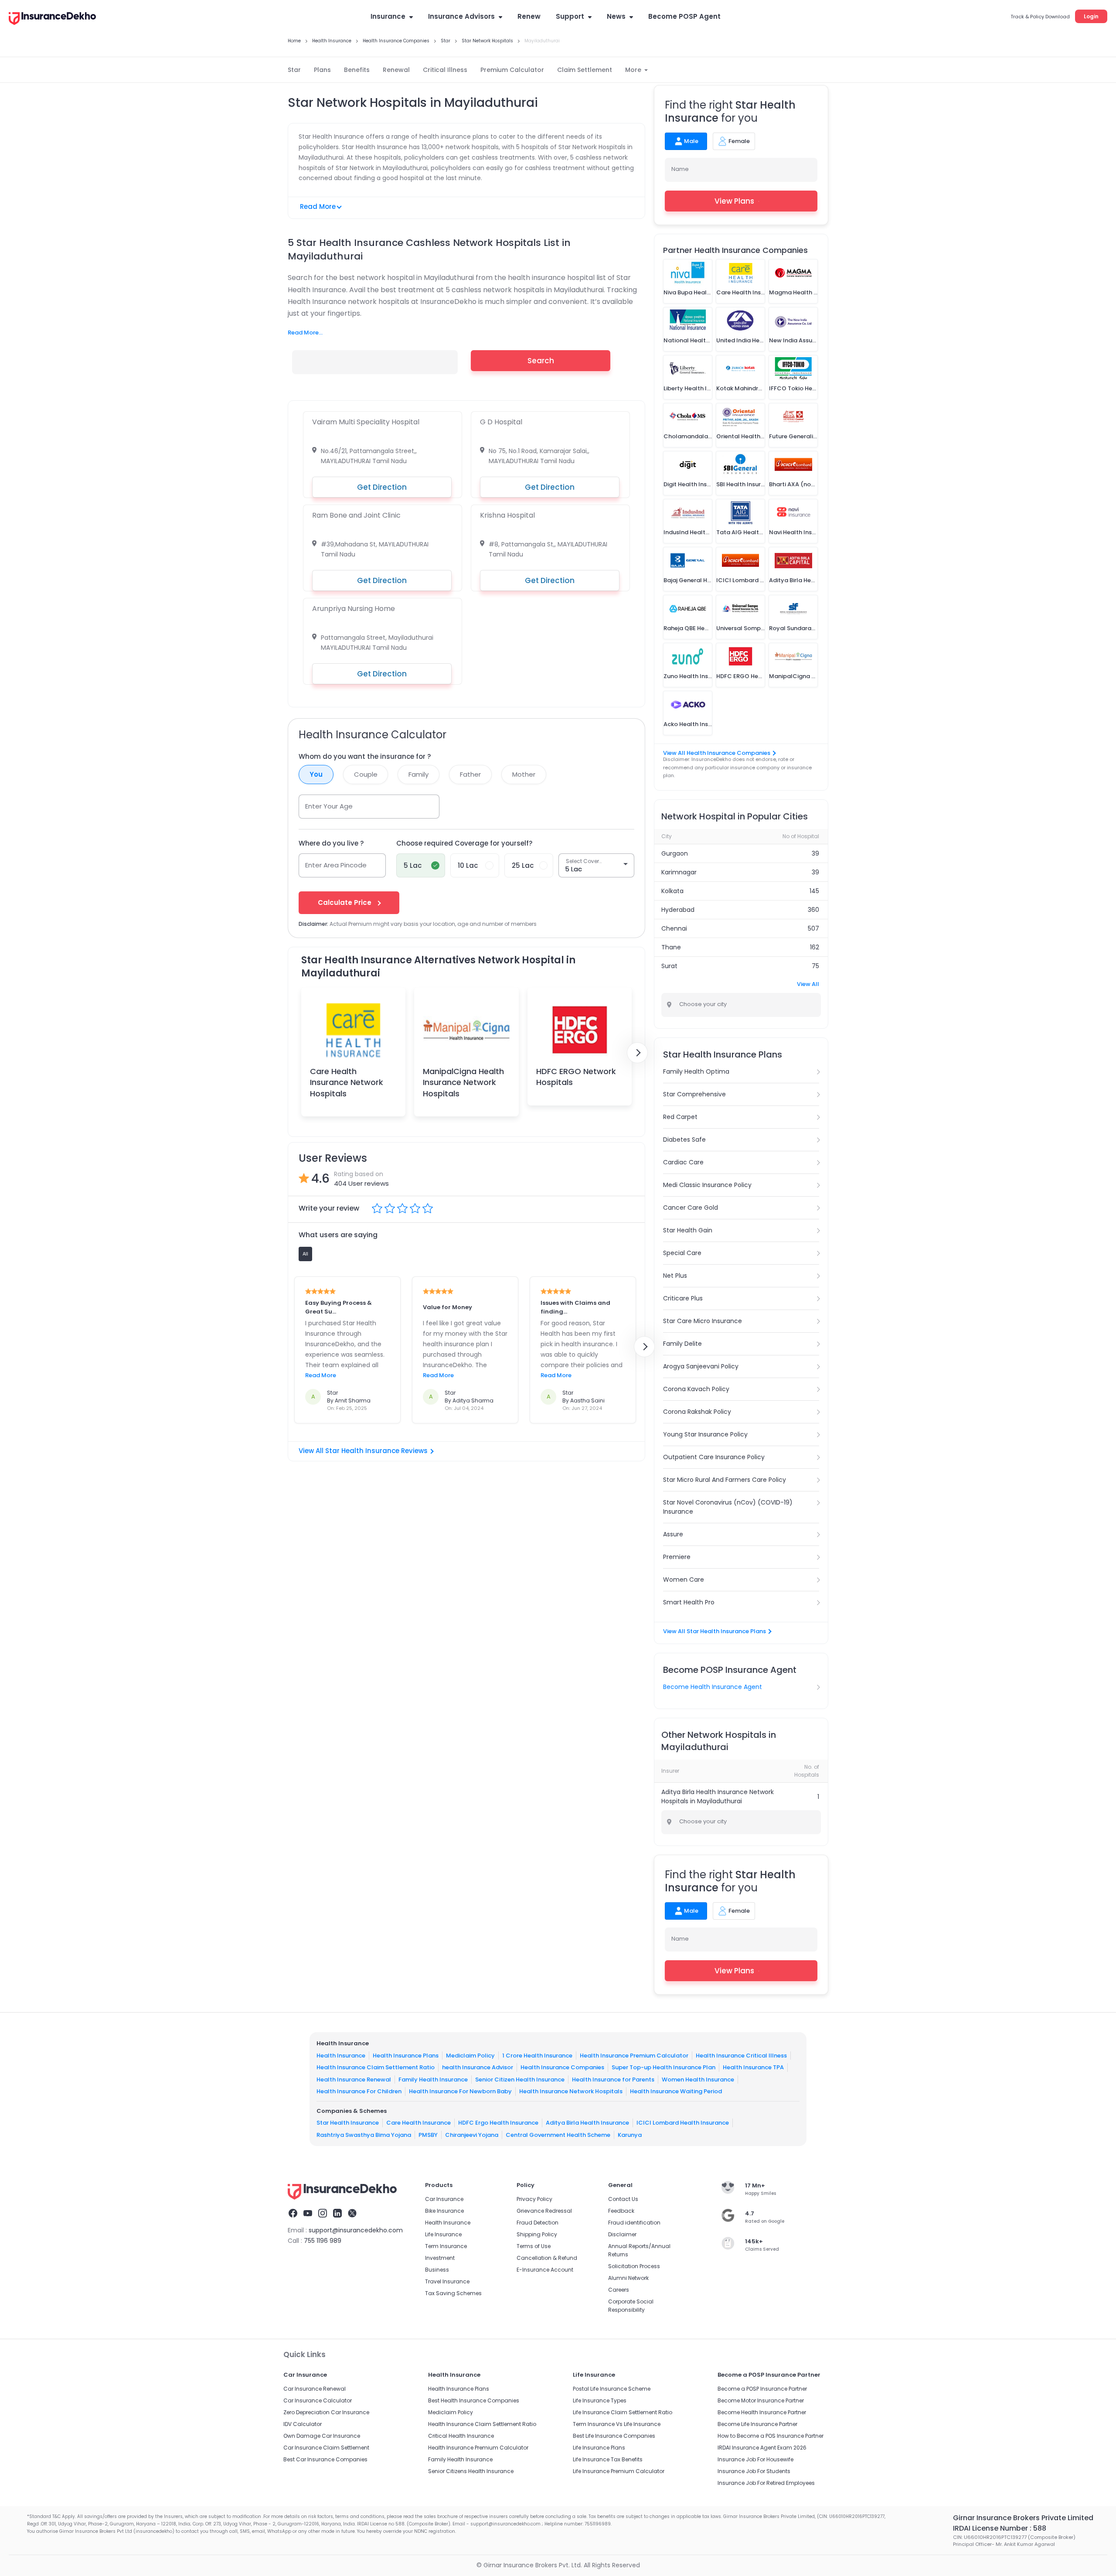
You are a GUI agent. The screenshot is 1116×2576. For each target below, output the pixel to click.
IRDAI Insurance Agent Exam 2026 (762, 2448)
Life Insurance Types (600, 2400)
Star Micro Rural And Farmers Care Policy (725, 1480)
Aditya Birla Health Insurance (587, 2123)
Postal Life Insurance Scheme (612, 2389)
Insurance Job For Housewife (755, 2459)
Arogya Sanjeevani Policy (701, 1366)
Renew (529, 16)
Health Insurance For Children (359, 2091)
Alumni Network (628, 2278)
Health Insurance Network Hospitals (571, 2091)
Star (294, 70)
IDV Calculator (303, 2424)
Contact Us (623, 2199)
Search (541, 361)
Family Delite (682, 1344)
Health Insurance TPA (753, 2067)
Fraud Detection (538, 2223)
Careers (619, 2290)
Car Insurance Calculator (318, 2400)
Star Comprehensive (694, 1094)
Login (1091, 16)
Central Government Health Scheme (558, 2135)
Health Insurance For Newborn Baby (460, 2091)
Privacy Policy (534, 2199)
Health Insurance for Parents (613, 2080)
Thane (671, 947)
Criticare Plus (683, 1298)
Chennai (674, 928)
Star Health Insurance (348, 2123)
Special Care (682, 1253)
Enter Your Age (329, 806)
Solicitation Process (634, 2266)
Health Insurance (341, 2056)
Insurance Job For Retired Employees (766, 2483)
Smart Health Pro (689, 1602)
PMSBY (428, 2135)
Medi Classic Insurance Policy (707, 1185)
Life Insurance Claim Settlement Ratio (623, 2412)
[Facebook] (293, 2214)
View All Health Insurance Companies (717, 753)
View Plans (734, 201)
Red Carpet (680, 1117)
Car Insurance (444, 2199)
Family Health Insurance (433, 2080)
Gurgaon (675, 853)
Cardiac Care (683, 1162)
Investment (440, 2258)
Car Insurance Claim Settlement (326, 2448)
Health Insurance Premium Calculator (634, 2056)
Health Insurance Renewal (354, 2080)
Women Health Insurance (698, 2080)
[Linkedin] (337, 2214)
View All (808, 984)
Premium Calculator (512, 70)
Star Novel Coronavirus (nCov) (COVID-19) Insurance (728, 1507)
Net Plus (675, 1276)
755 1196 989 (323, 2241)
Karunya (630, 2135)
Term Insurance (446, 2246)
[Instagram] (323, 2214)
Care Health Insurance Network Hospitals (347, 1082)
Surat (669, 966)
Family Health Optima (696, 1071)
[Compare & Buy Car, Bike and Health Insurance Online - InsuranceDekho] (52, 19)
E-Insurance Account (545, 2270)
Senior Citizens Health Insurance (471, 2471)
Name (680, 169)
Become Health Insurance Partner (762, 2412)
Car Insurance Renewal (315, 2389)
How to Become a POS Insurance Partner (771, 2436)
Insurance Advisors (461, 16)
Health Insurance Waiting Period (676, 2091)
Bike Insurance (444, 2211)
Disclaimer (622, 2234)
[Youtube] (308, 2214)
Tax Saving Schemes (453, 2293)
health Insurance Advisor (478, 2067)
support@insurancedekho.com (356, 2230)
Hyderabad (678, 910)
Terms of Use (534, 2246)
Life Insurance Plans (599, 2448)
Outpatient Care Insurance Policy (714, 1457)
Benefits (357, 70)
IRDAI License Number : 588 (1000, 2528)
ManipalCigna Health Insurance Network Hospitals (463, 1082)
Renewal (396, 70)
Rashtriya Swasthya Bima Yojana (364, 2135)
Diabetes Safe (684, 1140)
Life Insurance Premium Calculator (619, 2471)
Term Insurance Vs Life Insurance (617, 2424)
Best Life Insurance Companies (614, 2436)
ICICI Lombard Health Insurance (683, 2123)
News (616, 16)
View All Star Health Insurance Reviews (363, 1451)
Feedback (621, 2211)
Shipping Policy (537, 2234)
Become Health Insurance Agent (713, 1687)
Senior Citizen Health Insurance (520, 2080)
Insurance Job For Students (754, 2471)
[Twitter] (352, 2214)
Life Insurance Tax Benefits (608, 2459)
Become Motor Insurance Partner (761, 2400)
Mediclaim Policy (470, 2056)
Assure (673, 1534)
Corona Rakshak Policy (697, 1412)
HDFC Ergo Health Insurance (498, 2123)
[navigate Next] (637, 1053)
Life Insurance (443, 2234)
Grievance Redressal (544, 2211)
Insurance (388, 16)
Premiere (677, 1557)
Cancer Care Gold (691, 1208)
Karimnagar (679, 872)
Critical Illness (445, 70)
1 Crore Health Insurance (537, 2056)
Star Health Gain (688, 1230)
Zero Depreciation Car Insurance (326, 2412)
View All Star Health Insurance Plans (715, 1631)
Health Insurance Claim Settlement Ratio (376, 2067)
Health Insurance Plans (406, 2056)
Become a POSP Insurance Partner (762, 2389)
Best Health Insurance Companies (474, 2400)
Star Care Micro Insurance (703, 1321)
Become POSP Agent (684, 16)
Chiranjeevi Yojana (472, 2135)
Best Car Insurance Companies (325, 2459)
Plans (322, 70)
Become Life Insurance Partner (757, 2424)
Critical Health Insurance (461, 2436)
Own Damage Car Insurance (322, 2436)
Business (437, 2270)
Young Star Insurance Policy (705, 1434)
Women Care (684, 1580)
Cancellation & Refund (547, 2258)
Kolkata (672, 891)
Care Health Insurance (418, 2123)
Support (570, 16)
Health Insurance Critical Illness (741, 2056)
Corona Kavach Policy (696, 1389)
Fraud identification (634, 2223)
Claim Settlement (585, 70)
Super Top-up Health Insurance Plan (663, 2067)
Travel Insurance (447, 2281)
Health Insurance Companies (562, 2067)
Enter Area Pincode (336, 865)
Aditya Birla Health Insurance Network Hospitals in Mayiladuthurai (718, 1796)
